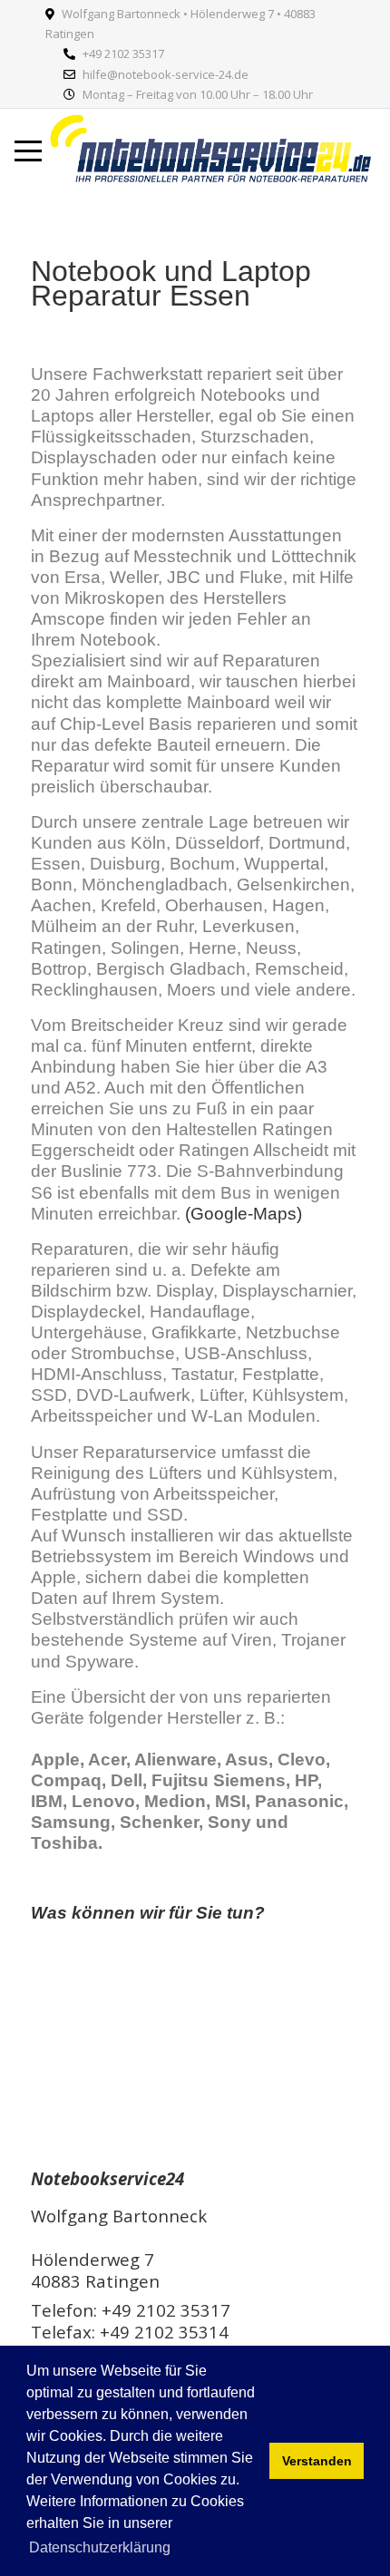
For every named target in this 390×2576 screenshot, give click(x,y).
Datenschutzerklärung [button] (100, 2547)
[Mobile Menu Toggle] (28, 151)
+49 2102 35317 (123, 53)
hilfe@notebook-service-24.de (166, 74)
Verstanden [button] (317, 2461)
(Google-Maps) (244, 1214)
